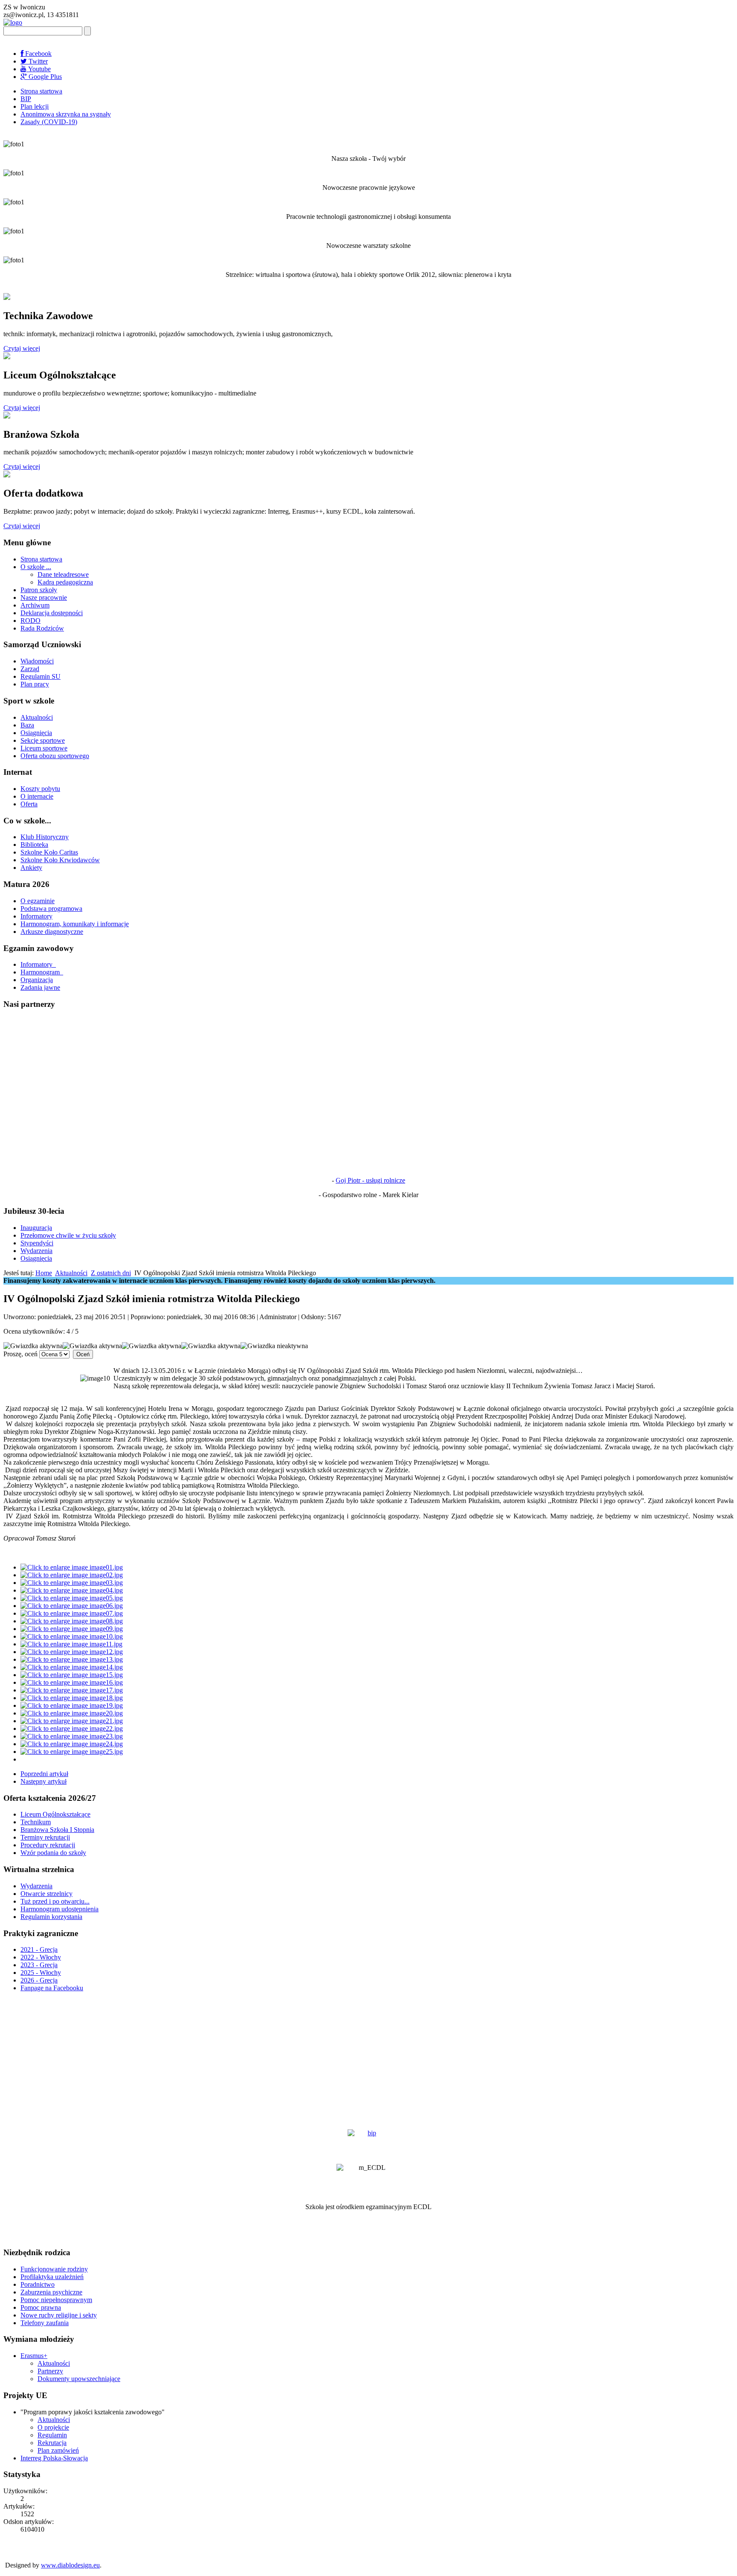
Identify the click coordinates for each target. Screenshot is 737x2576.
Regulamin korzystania (51, 1917)
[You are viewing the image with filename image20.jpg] (72, 1713)
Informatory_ (38, 964)
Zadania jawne (40, 987)
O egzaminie (38, 901)
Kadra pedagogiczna (65, 582)
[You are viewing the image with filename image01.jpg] (72, 1567)
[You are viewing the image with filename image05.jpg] (72, 1598)
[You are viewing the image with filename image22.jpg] (72, 1728)
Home (44, 1273)
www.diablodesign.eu (70, 2565)
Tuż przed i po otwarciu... (55, 1901)
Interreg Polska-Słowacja (54, 2458)
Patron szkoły (39, 590)
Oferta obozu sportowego (55, 756)
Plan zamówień (58, 2450)
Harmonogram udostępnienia (59, 1909)
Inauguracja (36, 1228)
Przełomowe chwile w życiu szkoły (68, 1235)
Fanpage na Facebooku (52, 1988)
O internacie (37, 796)
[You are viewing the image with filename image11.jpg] (71, 1644)
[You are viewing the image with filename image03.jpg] (72, 1583)
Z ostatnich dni (111, 1273)
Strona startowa (41, 91)
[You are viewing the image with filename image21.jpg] (72, 1721)
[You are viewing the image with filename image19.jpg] (72, 1705)
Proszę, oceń (20, 1354)
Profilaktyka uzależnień (52, 2277)
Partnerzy (50, 2371)
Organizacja (37, 980)
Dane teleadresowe (63, 574)
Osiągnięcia (36, 733)
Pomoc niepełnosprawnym (56, 2300)
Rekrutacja (52, 2443)
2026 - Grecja (39, 1980)
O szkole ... (36, 567)
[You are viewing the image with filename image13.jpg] (72, 1659)
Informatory (36, 916)
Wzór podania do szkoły (53, 1853)
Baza (27, 725)
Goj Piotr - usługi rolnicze (370, 1180)
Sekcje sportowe (43, 740)
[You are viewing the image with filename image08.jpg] (72, 1621)
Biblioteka (34, 845)
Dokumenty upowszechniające (79, 2379)
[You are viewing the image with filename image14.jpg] (72, 1667)
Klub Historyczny (45, 837)
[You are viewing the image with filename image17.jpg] (72, 1690)
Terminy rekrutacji (45, 1837)
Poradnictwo (38, 2284)
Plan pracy (35, 684)
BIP (26, 99)
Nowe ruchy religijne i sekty (59, 2315)
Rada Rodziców (42, 628)
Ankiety (31, 868)
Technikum (36, 1822)
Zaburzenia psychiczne (51, 2292)
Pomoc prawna (41, 2307)
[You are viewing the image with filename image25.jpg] (72, 1752)
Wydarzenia (36, 1251)
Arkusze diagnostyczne (52, 932)
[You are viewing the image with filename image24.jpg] (72, 1744)
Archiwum (35, 605)
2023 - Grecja (39, 1965)
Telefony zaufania (45, 2323)
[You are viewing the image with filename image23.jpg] (72, 1736)
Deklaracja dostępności (52, 613)
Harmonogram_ (42, 972)
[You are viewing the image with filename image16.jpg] (72, 1682)
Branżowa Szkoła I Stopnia (57, 1830)
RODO (30, 621)
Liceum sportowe (44, 748)
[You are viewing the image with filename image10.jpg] (72, 1636)
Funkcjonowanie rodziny (54, 2269)
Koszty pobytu (40, 789)
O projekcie (53, 2427)
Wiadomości (37, 661)
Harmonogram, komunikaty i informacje (75, 924)
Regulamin (52, 2435)
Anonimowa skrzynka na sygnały (66, 114)
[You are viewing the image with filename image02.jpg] (72, 1575)
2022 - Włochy (41, 1957)
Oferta (29, 804)
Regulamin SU (41, 676)
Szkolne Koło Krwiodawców (60, 860)
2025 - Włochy (41, 1973)
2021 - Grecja (39, 1949)
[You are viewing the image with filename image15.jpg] (72, 1675)
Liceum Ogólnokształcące (55, 1814)
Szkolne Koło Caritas (49, 852)
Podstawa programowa (51, 909)
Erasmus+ (34, 2356)
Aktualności (37, 717)
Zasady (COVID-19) (49, 122)
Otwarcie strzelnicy (46, 1894)
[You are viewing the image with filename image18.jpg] (72, 1698)
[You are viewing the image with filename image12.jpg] (72, 1652)
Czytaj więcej (22, 348)
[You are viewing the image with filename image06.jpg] (72, 1606)
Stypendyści (37, 1243)
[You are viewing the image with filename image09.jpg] (72, 1629)
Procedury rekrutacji (48, 1845)
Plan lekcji (35, 106)
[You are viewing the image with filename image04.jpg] (72, 1590)
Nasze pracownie (44, 597)
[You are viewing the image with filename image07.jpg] (72, 1613)
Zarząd (30, 669)
